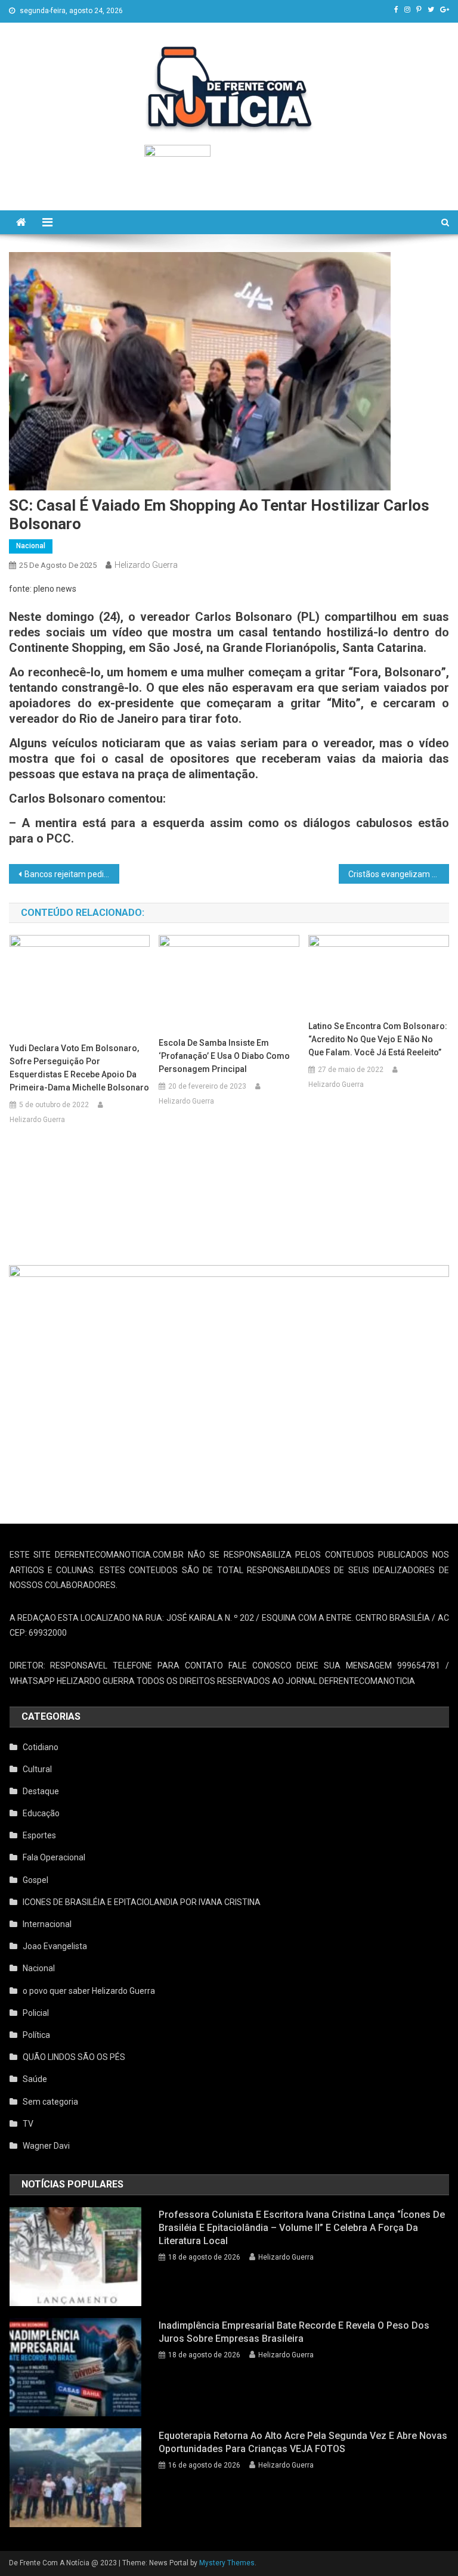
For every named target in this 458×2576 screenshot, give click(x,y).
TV (28, 2124)
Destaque (41, 1791)
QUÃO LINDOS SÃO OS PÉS (74, 2057)
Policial (36, 2013)
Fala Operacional (54, 1857)
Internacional (47, 1924)
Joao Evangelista (55, 1946)
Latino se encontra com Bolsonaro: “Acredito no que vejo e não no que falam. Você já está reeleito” (378, 1039)
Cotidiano (41, 1747)
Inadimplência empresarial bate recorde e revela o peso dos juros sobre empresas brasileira (294, 2332)
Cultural (37, 1769)
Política (36, 2035)
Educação (41, 1813)
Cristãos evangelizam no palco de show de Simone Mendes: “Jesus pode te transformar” (398, 874)
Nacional (31, 546)
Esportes (39, 1835)
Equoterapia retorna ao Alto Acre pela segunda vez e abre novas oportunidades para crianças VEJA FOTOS (303, 2442)
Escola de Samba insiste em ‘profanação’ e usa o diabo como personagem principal (224, 1056)
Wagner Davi (46, 2146)
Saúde (35, 2079)
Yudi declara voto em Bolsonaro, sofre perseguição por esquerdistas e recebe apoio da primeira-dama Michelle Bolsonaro (79, 1068)
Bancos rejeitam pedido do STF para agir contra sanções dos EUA (72, 874)
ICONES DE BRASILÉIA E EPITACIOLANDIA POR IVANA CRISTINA (142, 1902)
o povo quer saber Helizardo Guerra (89, 1991)
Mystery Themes (227, 2563)
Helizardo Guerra (146, 565)
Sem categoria (50, 2102)
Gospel (35, 1880)
